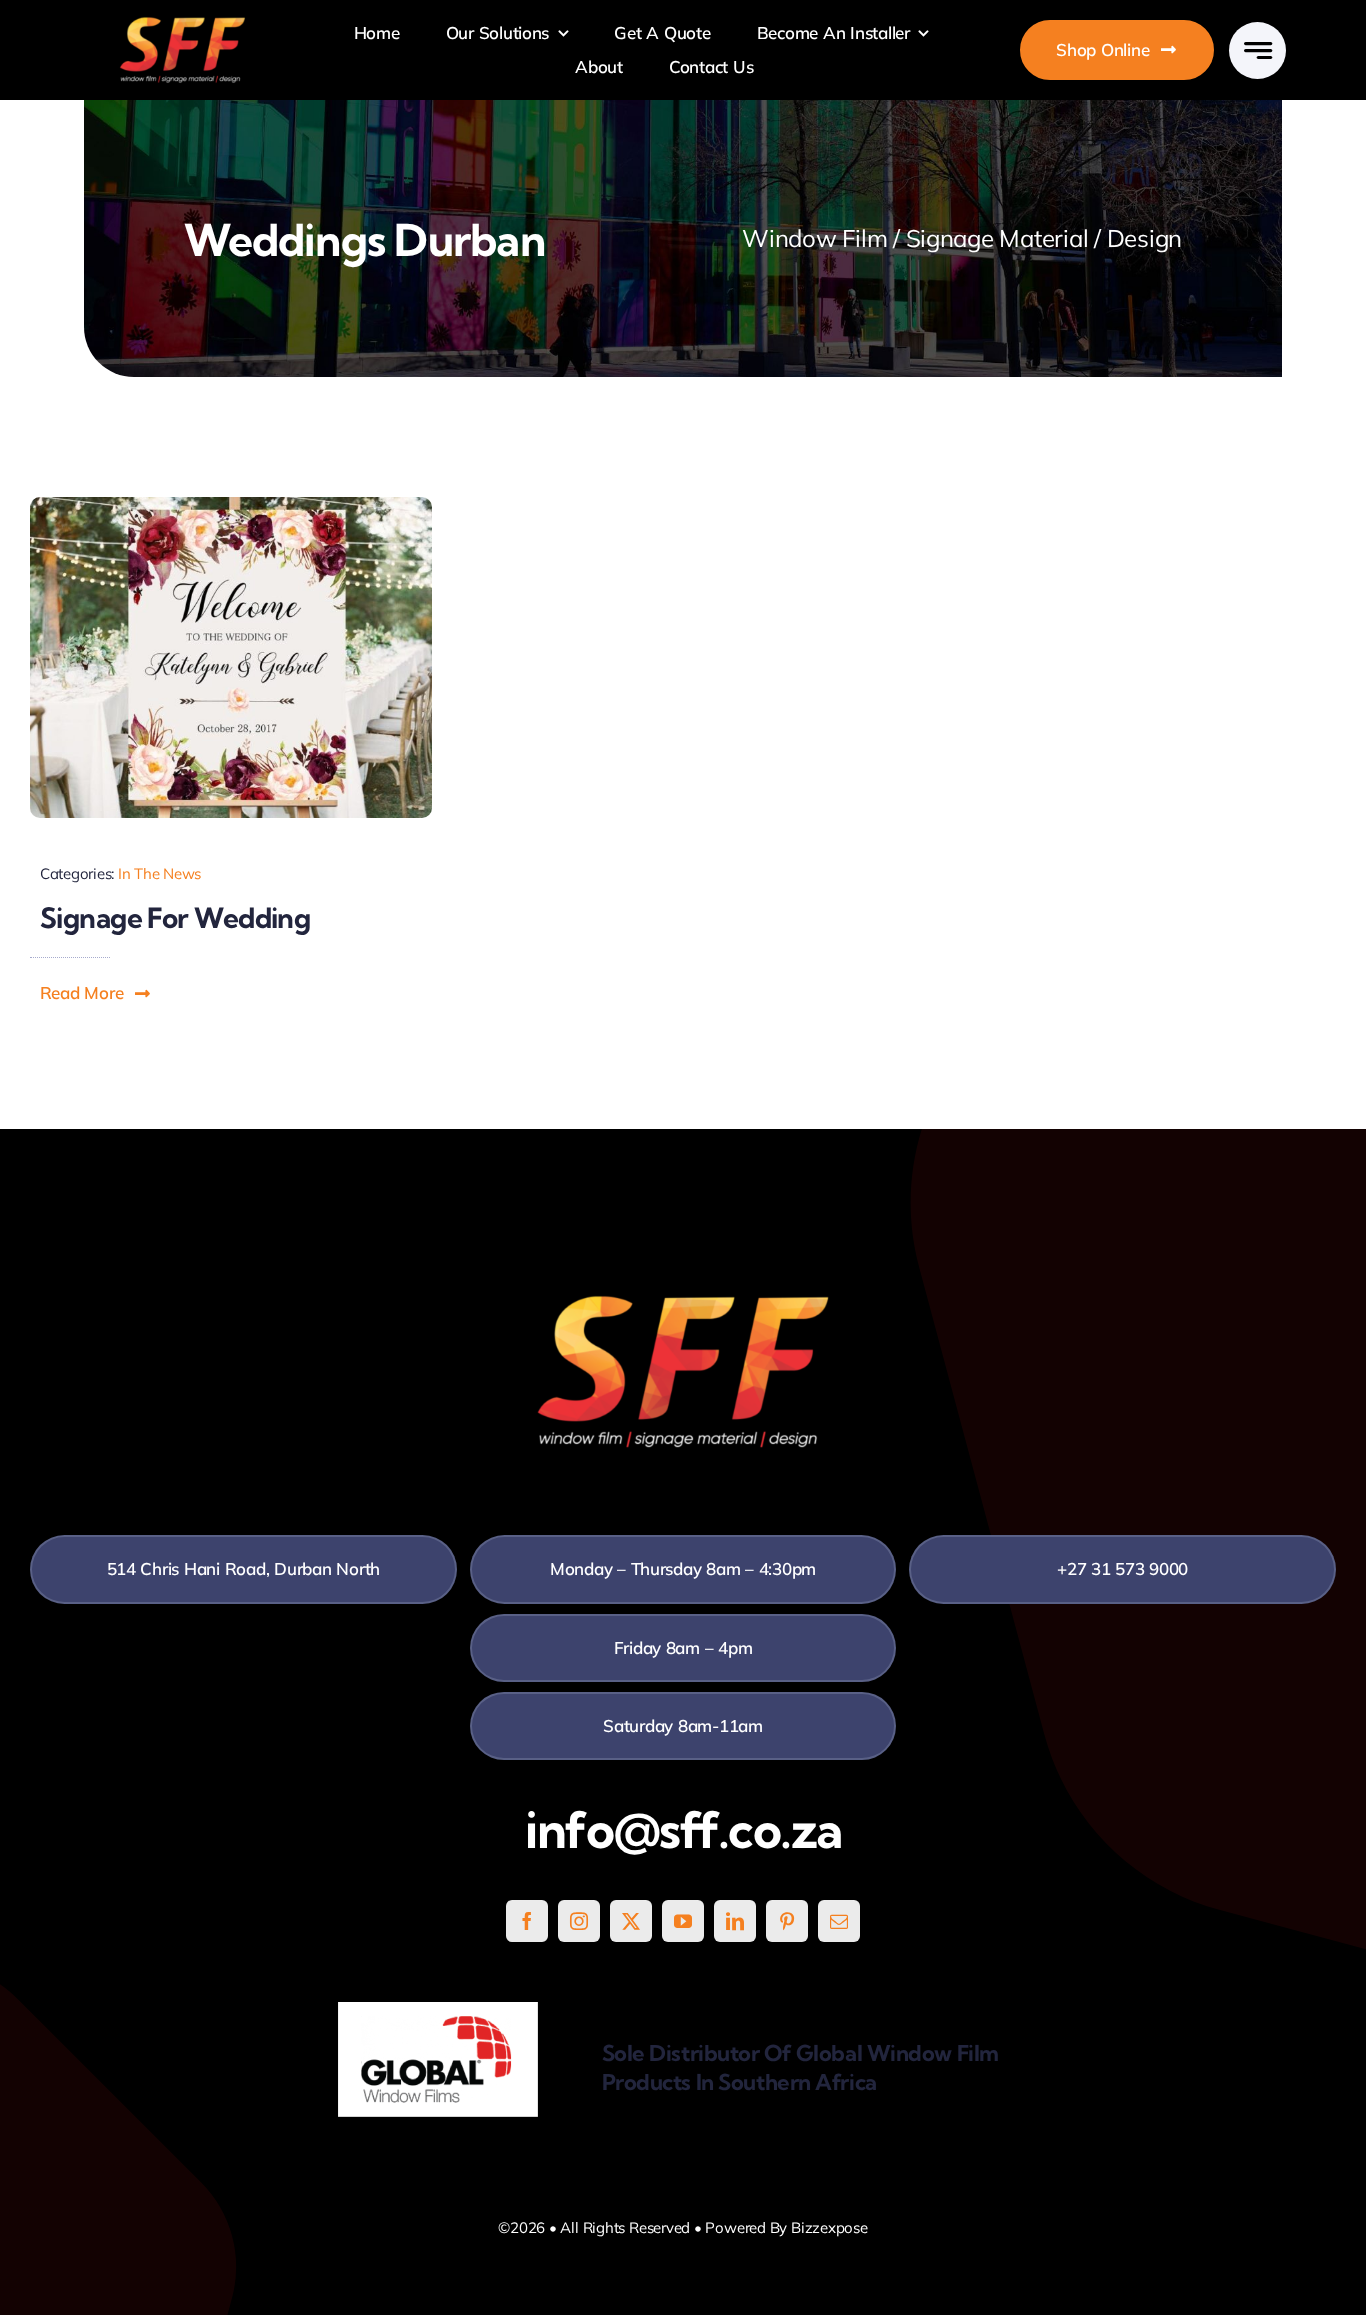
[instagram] (579, 1921)
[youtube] (683, 1921)
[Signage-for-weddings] (231, 505)
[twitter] (631, 1921)
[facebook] (527, 1921)
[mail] (839, 1921)
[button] (96, 993)
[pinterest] (787, 1921)
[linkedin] (735, 1921)
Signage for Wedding (175, 917)
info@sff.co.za (683, 1830)
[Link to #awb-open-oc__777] (1257, 50)
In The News (159, 873)
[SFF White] (182, 24)
